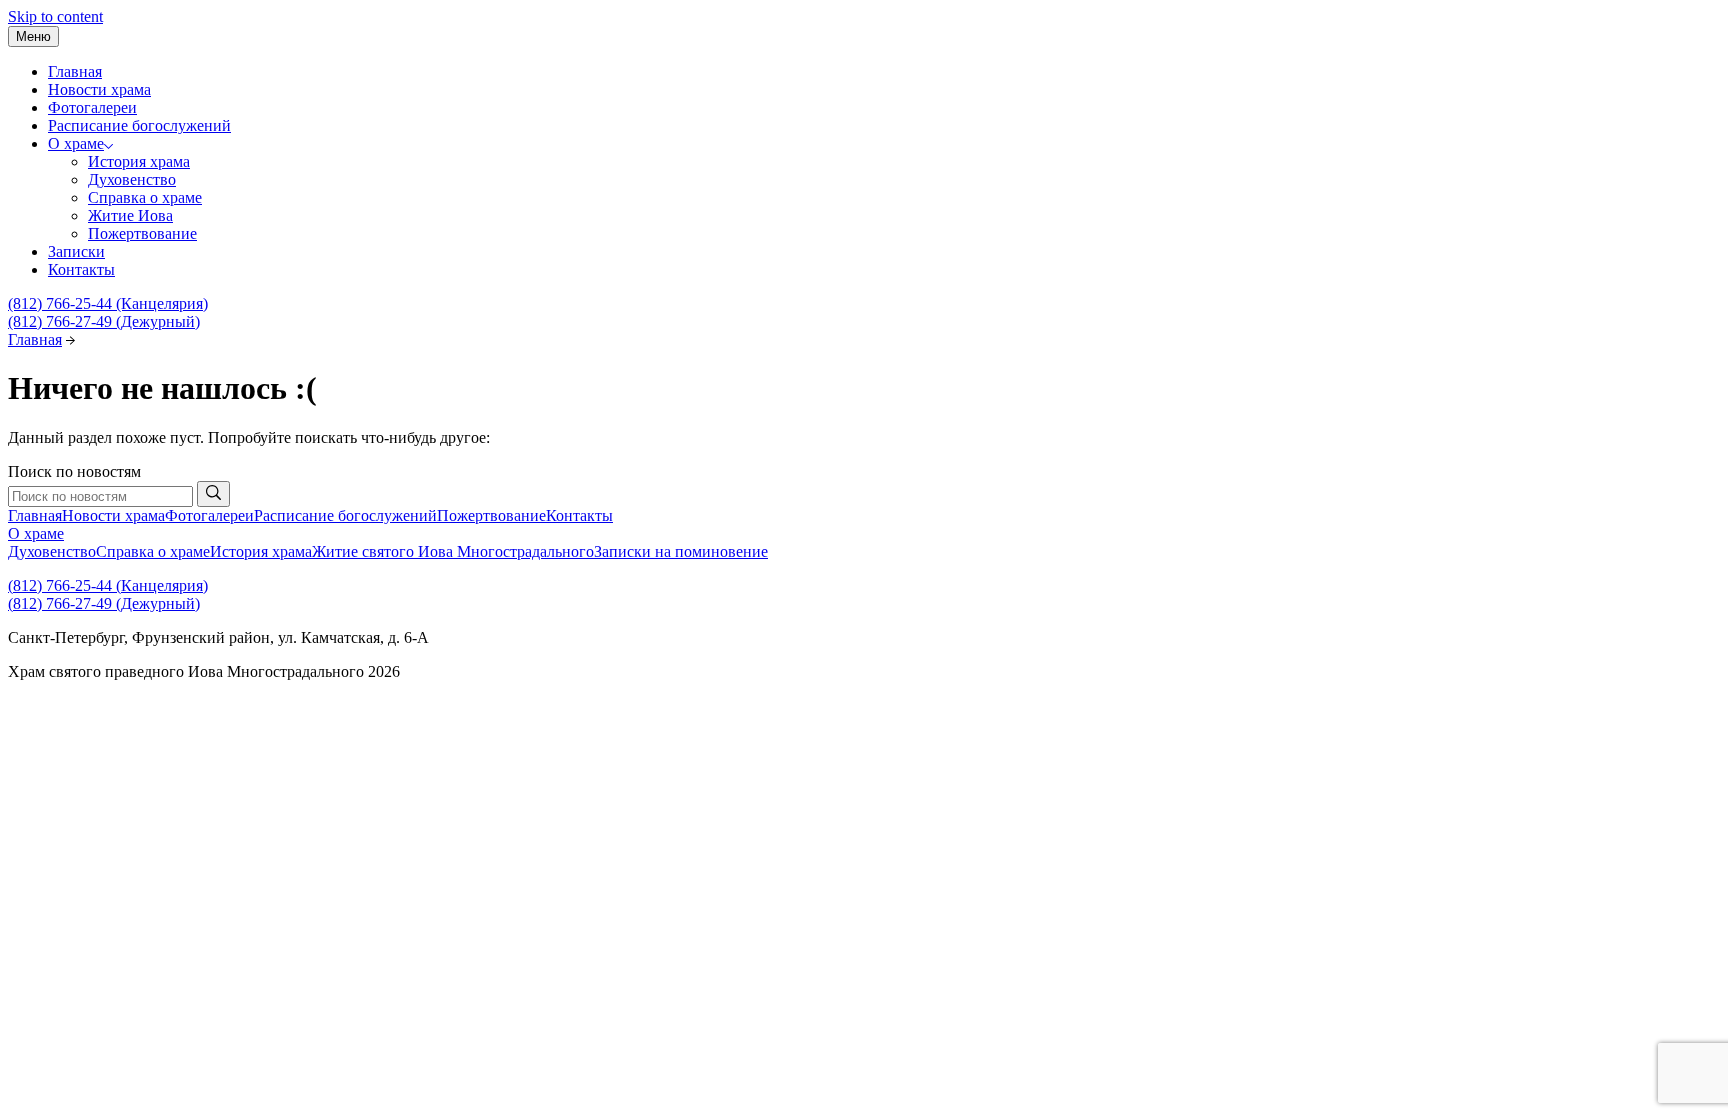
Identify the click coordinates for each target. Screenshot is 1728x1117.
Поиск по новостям (74, 471)
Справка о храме (145, 197)
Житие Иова (130, 215)
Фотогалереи (92, 107)
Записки (76, 251)
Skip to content (55, 16)
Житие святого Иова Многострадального (453, 551)
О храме (76, 143)
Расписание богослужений (139, 125)
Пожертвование (142, 233)
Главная (75, 71)
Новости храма (99, 89)
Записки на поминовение (681, 551)
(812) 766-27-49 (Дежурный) (104, 321)
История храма (139, 161)
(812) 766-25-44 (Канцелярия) (108, 303)
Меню (33, 36)
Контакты (81, 269)
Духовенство (132, 179)
